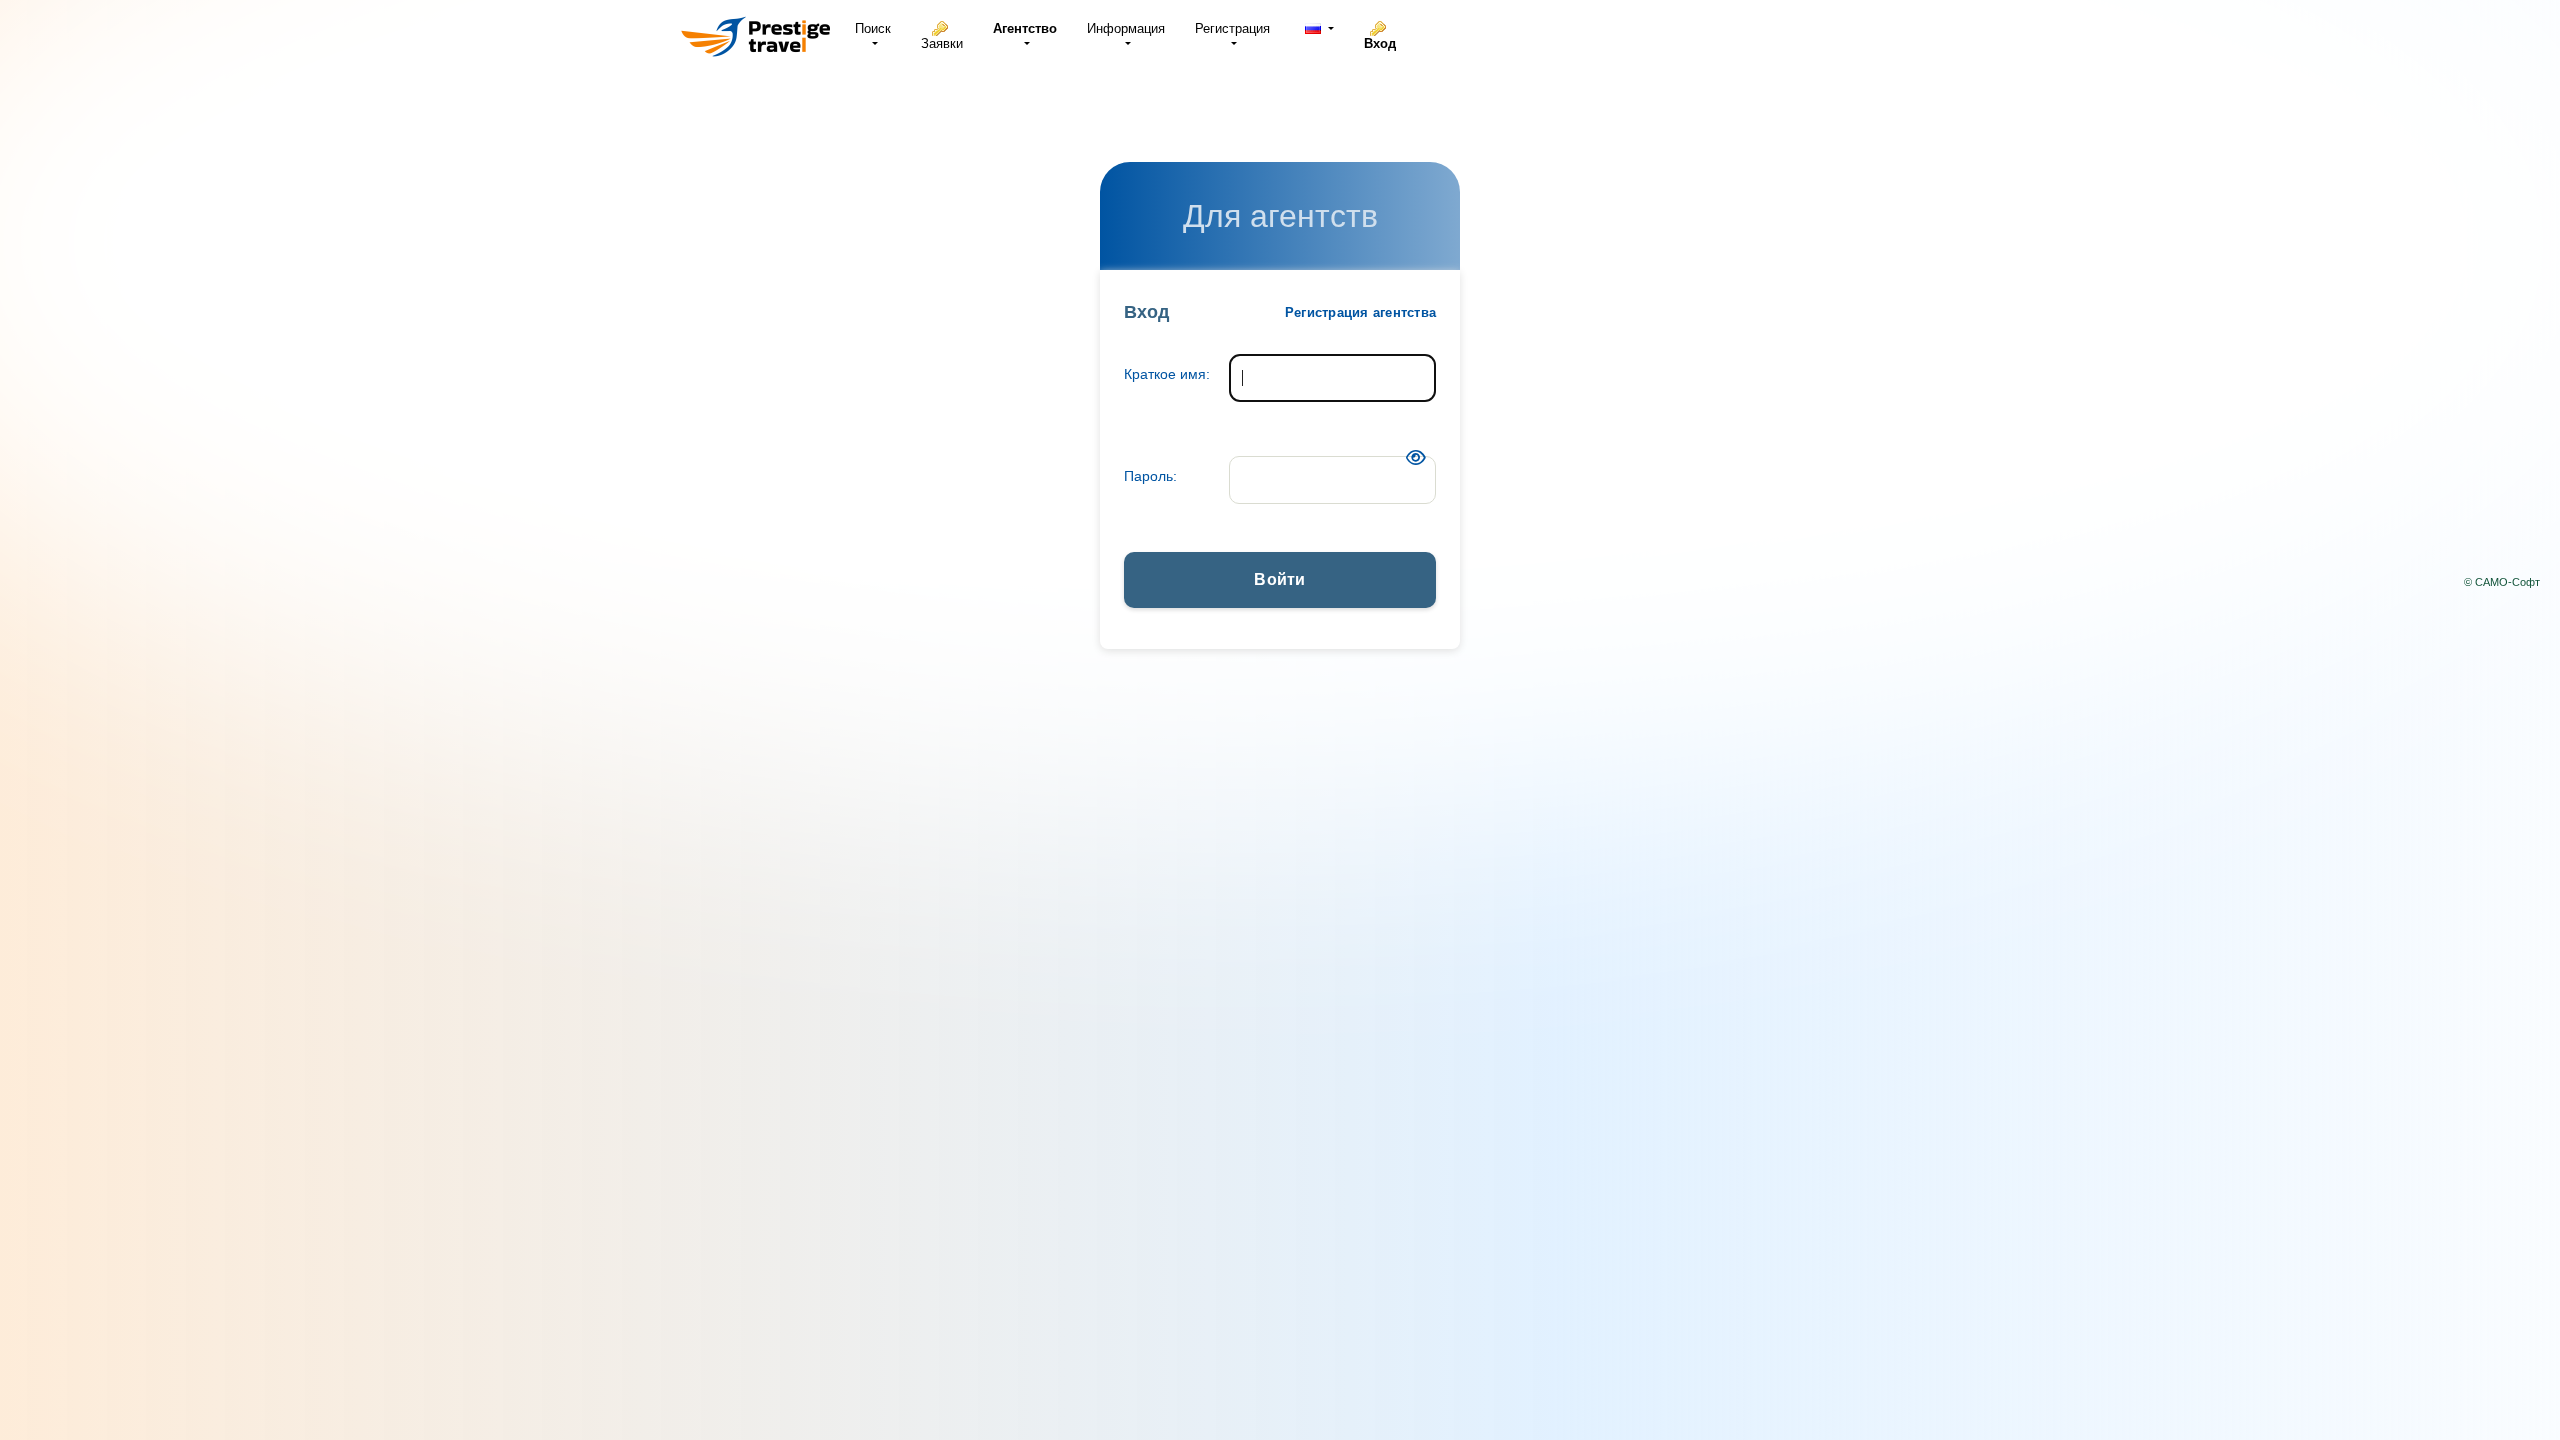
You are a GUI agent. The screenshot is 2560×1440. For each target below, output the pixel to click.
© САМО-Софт (2502, 582)
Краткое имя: (1167, 374)
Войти (1279, 579)
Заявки (942, 43)
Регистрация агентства (1360, 312)
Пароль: (1150, 476)
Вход (1380, 43)
